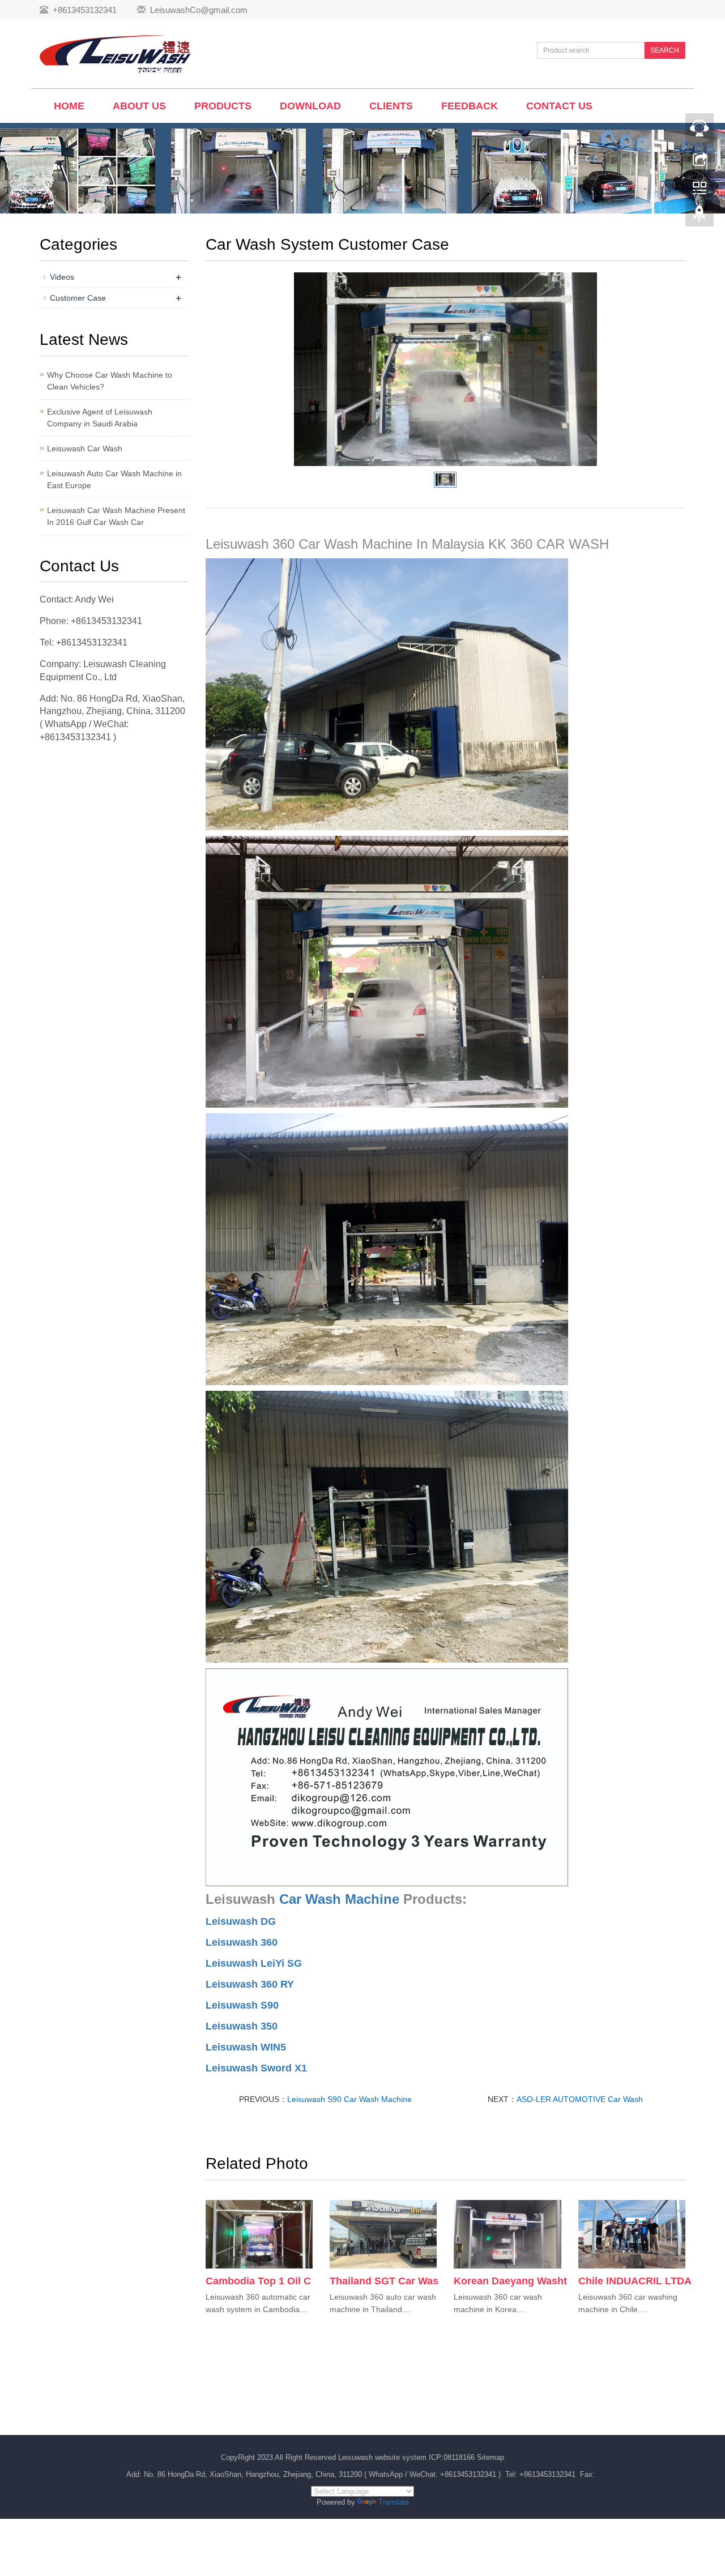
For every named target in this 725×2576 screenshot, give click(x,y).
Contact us (559, 106)
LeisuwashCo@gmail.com (199, 10)
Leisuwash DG (241, 1921)
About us (139, 106)
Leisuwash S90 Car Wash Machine (349, 2099)
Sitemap (491, 2457)
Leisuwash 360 (242, 1942)
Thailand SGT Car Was (384, 2281)
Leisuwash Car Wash (85, 448)
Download (310, 106)
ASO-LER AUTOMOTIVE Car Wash (580, 2099)
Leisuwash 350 (242, 2026)
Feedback (470, 106)
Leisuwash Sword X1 (256, 2068)
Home (69, 106)
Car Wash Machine (339, 1899)
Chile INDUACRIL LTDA (635, 2281)
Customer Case (78, 298)
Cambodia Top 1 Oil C (258, 2281)
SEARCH (665, 50)
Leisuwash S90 (242, 2005)
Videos (62, 277)
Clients (391, 106)
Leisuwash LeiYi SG (254, 1963)
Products (223, 106)
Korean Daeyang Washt (510, 2281)
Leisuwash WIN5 (246, 2047)
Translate (394, 2502)
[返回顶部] (700, 217)
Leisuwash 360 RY (250, 1984)
